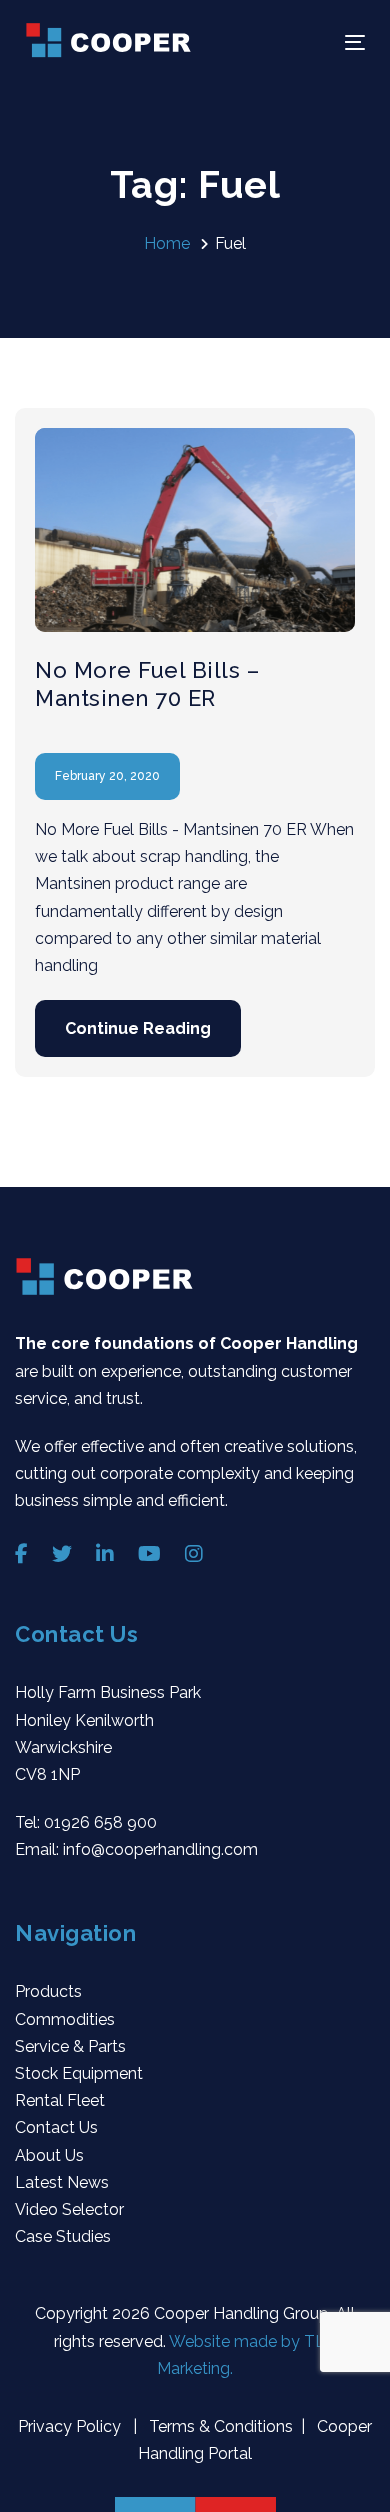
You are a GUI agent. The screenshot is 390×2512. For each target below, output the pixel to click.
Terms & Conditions (219, 2426)
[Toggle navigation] (308, 42)
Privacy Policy (71, 2426)
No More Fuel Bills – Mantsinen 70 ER (147, 684)
